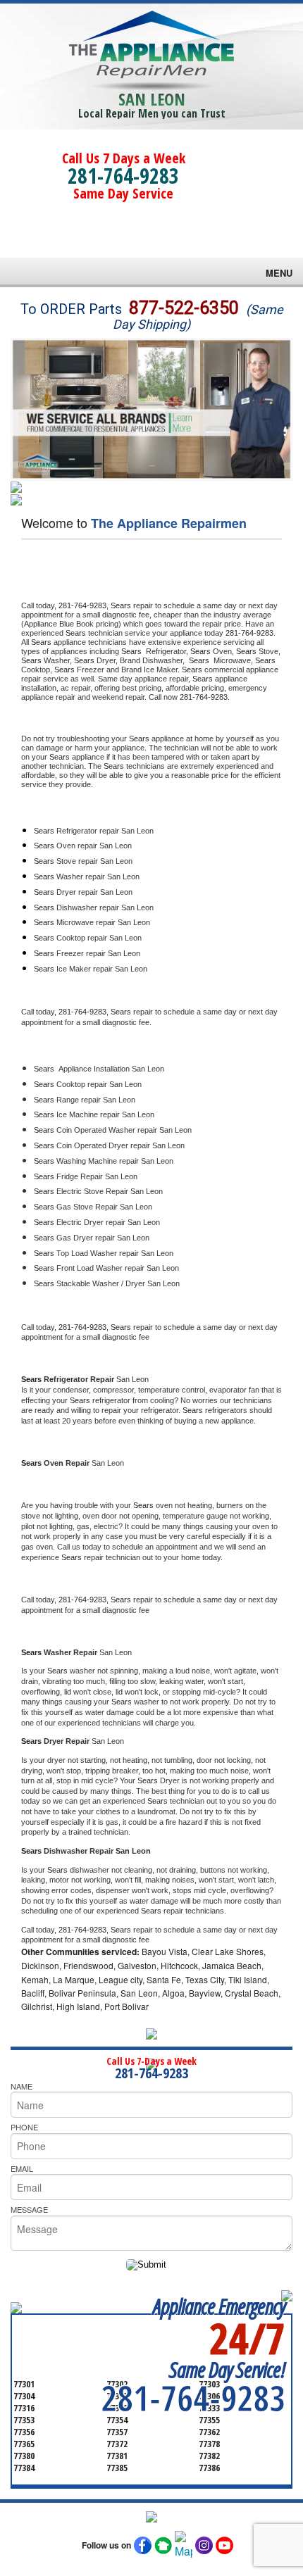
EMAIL (22, 2168)
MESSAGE (29, 2209)
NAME (21, 2086)
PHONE (24, 2127)
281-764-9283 (123, 176)
